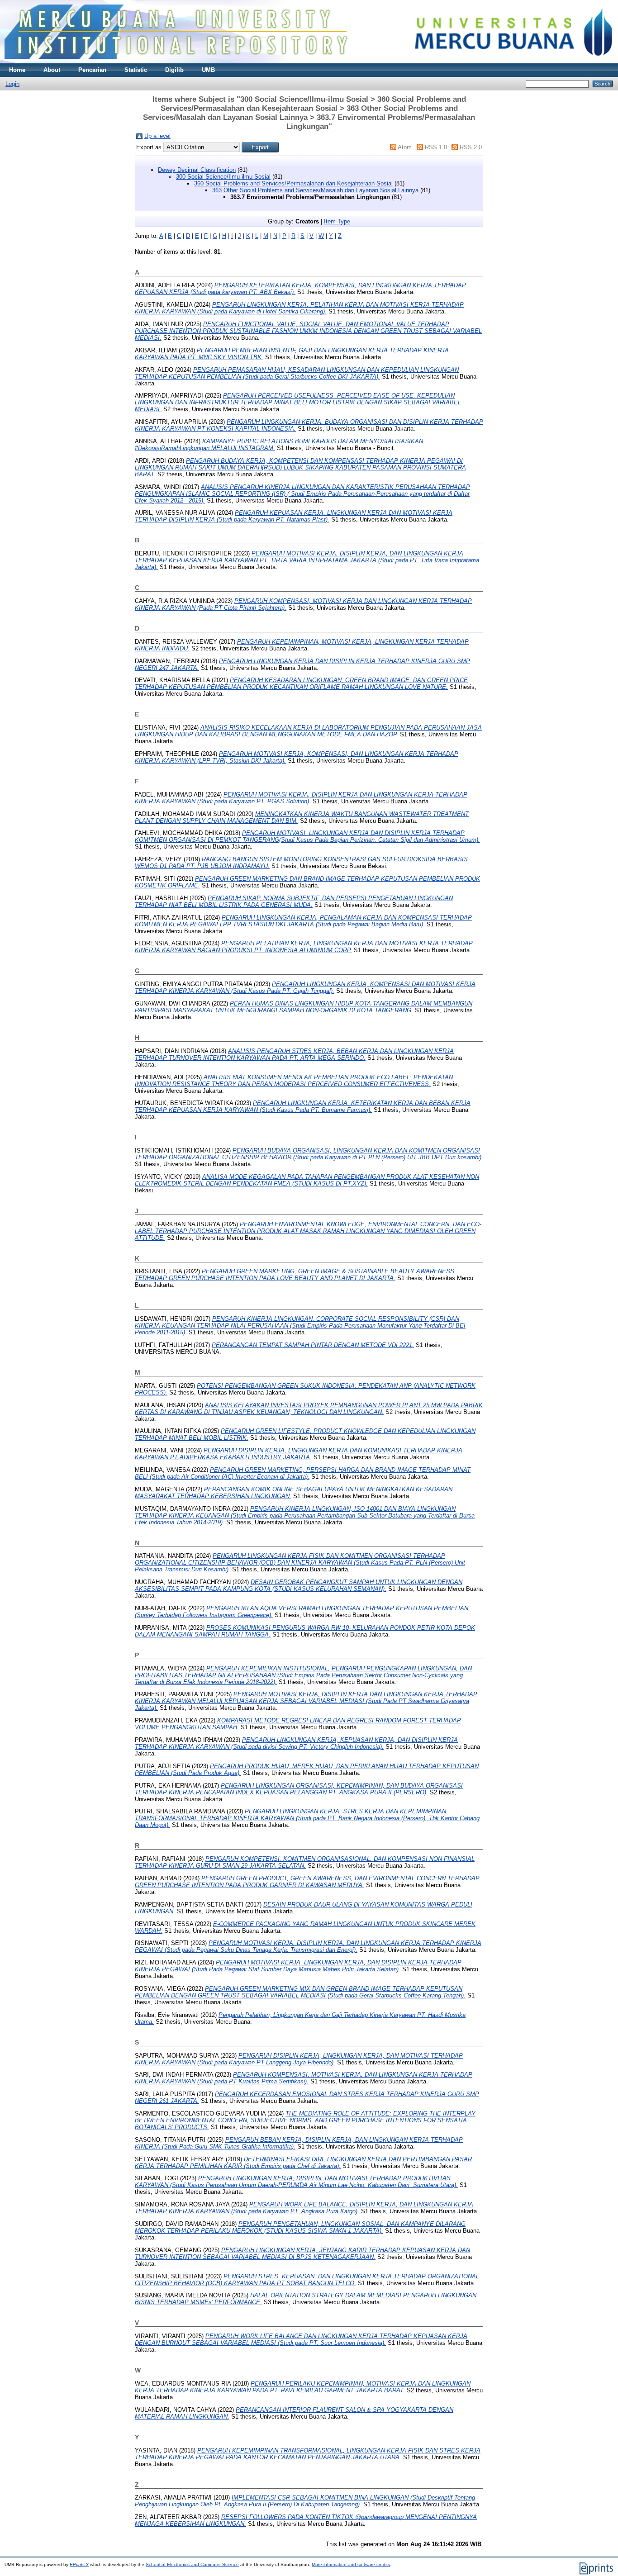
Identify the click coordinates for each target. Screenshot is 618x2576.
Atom (405, 147)
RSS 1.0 (436, 147)
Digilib (174, 70)
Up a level (157, 136)
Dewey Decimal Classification (197, 170)
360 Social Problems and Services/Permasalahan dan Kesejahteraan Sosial (293, 183)
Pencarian (92, 70)
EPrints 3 (79, 2564)
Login (12, 84)
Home (17, 70)
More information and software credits (351, 2564)
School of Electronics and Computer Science (192, 2564)
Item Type (337, 221)
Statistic (136, 70)
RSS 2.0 (471, 147)
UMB (208, 70)
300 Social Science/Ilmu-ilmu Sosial (223, 177)
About (52, 70)
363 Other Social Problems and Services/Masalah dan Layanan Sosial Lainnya (315, 190)
